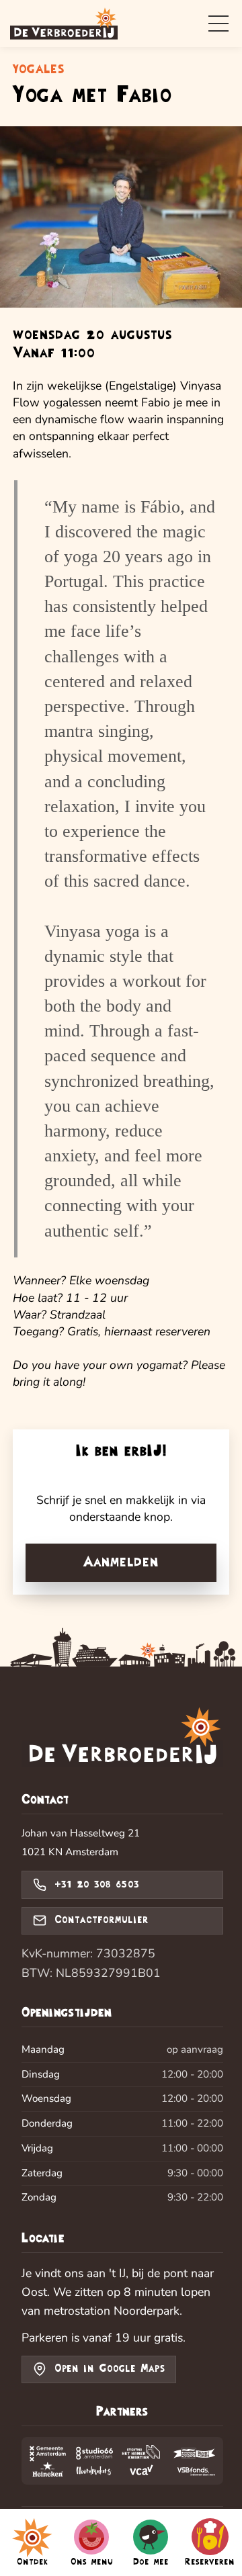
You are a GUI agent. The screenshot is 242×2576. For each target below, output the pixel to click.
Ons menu (92, 2562)
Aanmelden (121, 1562)
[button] (218, 24)
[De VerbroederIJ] (122, 1739)
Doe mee (151, 2562)
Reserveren (210, 2562)
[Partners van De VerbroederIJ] (122, 2461)
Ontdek (32, 2562)
